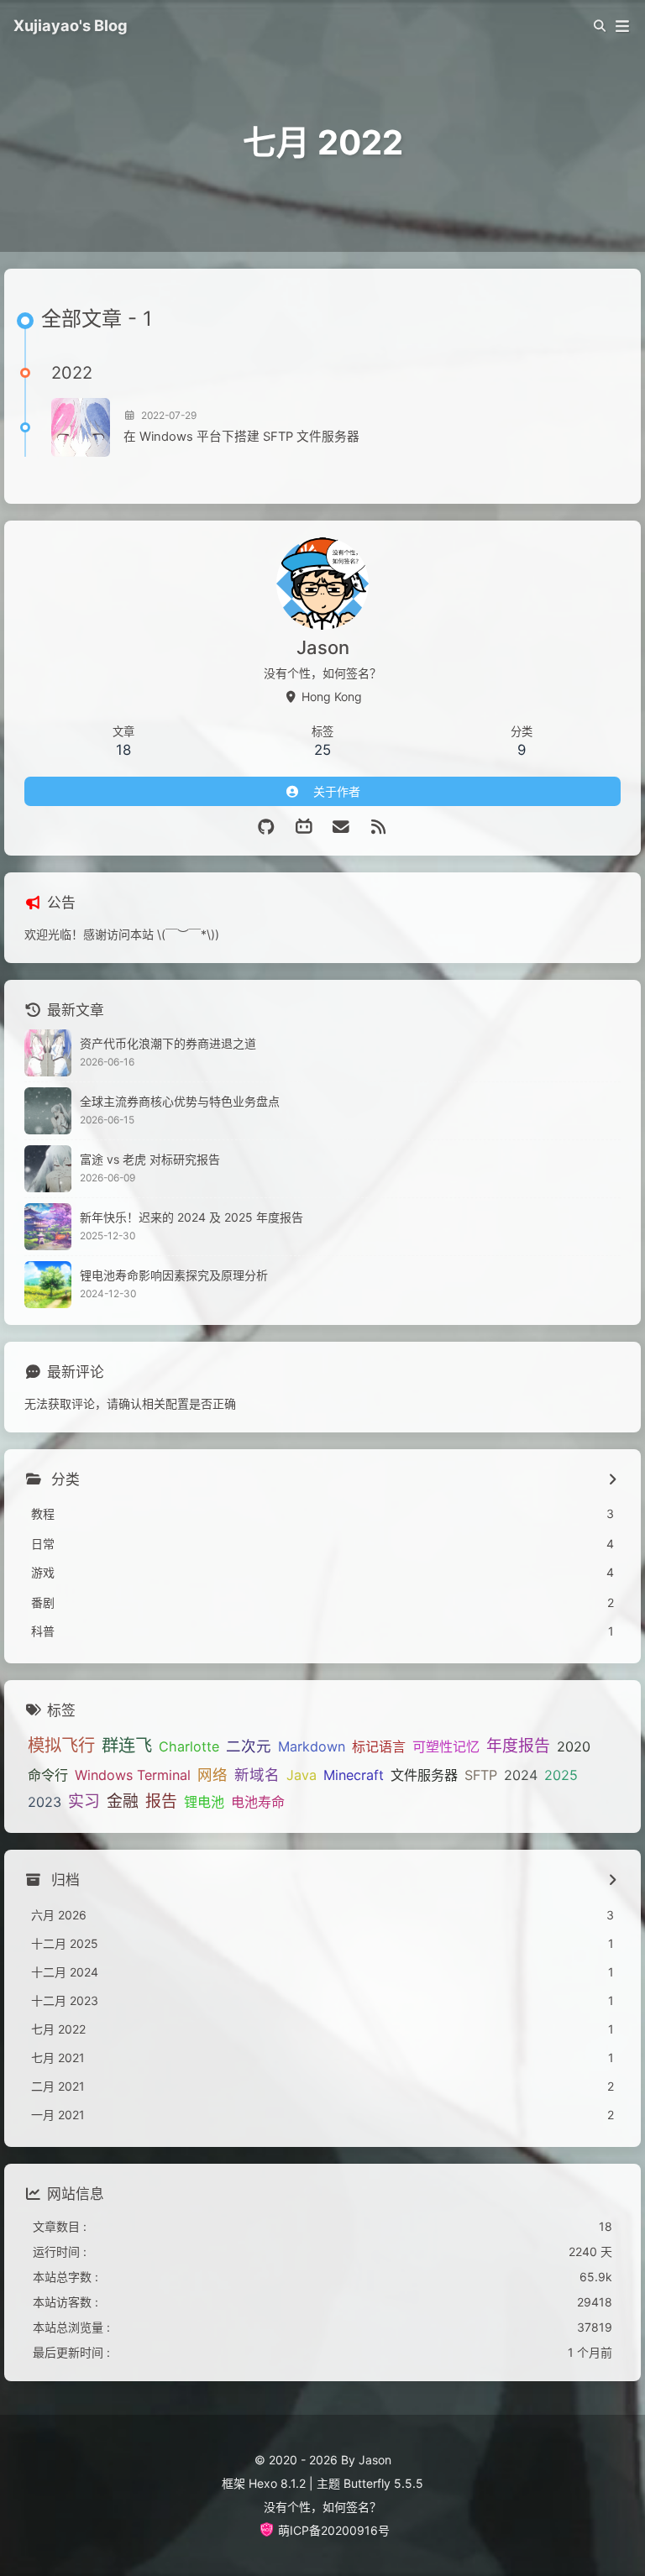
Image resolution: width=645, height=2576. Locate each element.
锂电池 (204, 1802)
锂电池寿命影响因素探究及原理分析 (174, 1275)
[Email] (341, 827)
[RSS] (379, 827)
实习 (84, 1801)
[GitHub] (267, 827)
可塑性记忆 (446, 1746)
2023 (45, 1802)
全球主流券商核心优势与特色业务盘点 (180, 1101)
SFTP (481, 1775)
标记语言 (379, 1746)
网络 (212, 1775)
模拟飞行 (61, 1745)
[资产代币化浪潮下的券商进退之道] (48, 1053)
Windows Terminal (133, 1775)
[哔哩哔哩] (304, 827)
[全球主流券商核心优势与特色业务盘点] (48, 1111)
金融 (123, 1801)
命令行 (48, 1775)
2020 (574, 1746)
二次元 (249, 1746)
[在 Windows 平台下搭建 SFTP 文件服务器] (81, 427)
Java (302, 1775)
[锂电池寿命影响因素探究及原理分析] (48, 1285)
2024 (521, 1775)
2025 (561, 1775)
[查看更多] (612, 1480)
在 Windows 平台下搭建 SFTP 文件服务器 (241, 437)
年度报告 (518, 1746)
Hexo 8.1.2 (277, 2483)
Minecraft (354, 1775)
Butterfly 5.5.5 (383, 2483)
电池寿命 (258, 1802)
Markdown (312, 1746)
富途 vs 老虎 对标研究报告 (150, 1159)
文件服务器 (424, 1775)
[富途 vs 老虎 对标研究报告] (48, 1169)
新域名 (257, 1775)
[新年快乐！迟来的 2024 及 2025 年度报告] (48, 1227)
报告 (161, 1801)
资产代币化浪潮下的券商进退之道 (168, 1043)
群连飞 (127, 1745)
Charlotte (189, 1746)
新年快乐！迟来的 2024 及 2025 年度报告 (191, 1217)
